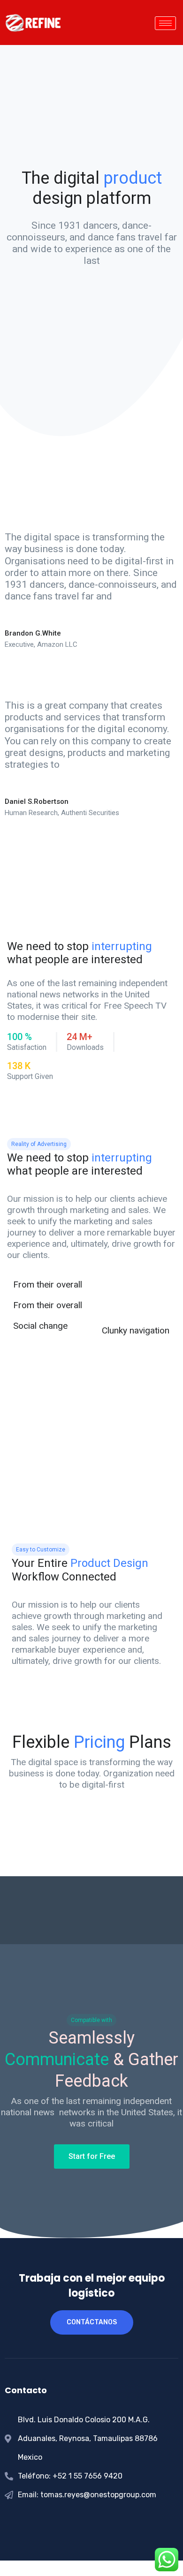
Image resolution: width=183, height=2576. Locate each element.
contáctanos (92, 2322)
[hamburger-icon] (165, 23)
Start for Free (92, 2156)
